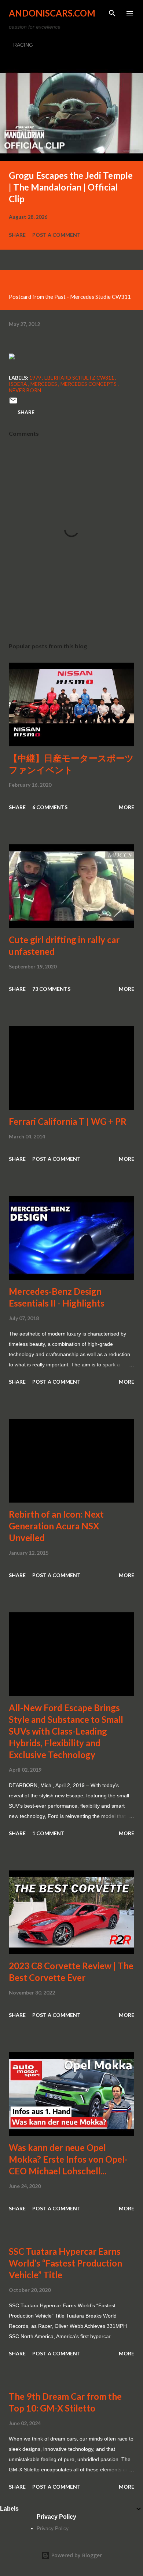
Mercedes (44, 384)
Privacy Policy (53, 2528)
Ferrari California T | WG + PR (68, 1121)
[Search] (112, 13)
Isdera (19, 384)
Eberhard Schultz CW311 (80, 378)
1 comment (48, 1833)
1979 (36, 378)
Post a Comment (56, 235)
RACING (23, 45)
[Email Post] (13, 403)
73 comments (51, 989)
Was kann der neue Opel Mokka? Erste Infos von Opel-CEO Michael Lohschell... (68, 2159)
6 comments (50, 807)
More (126, 807)
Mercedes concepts (89, 384)
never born (25, 390)
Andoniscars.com (52, 13)
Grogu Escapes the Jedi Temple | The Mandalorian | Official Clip (71, 187)
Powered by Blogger (76, 2555)
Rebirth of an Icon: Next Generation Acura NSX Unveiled (56, 1526)
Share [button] (17, 235)
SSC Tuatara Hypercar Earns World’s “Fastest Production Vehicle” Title (65, 2263)
